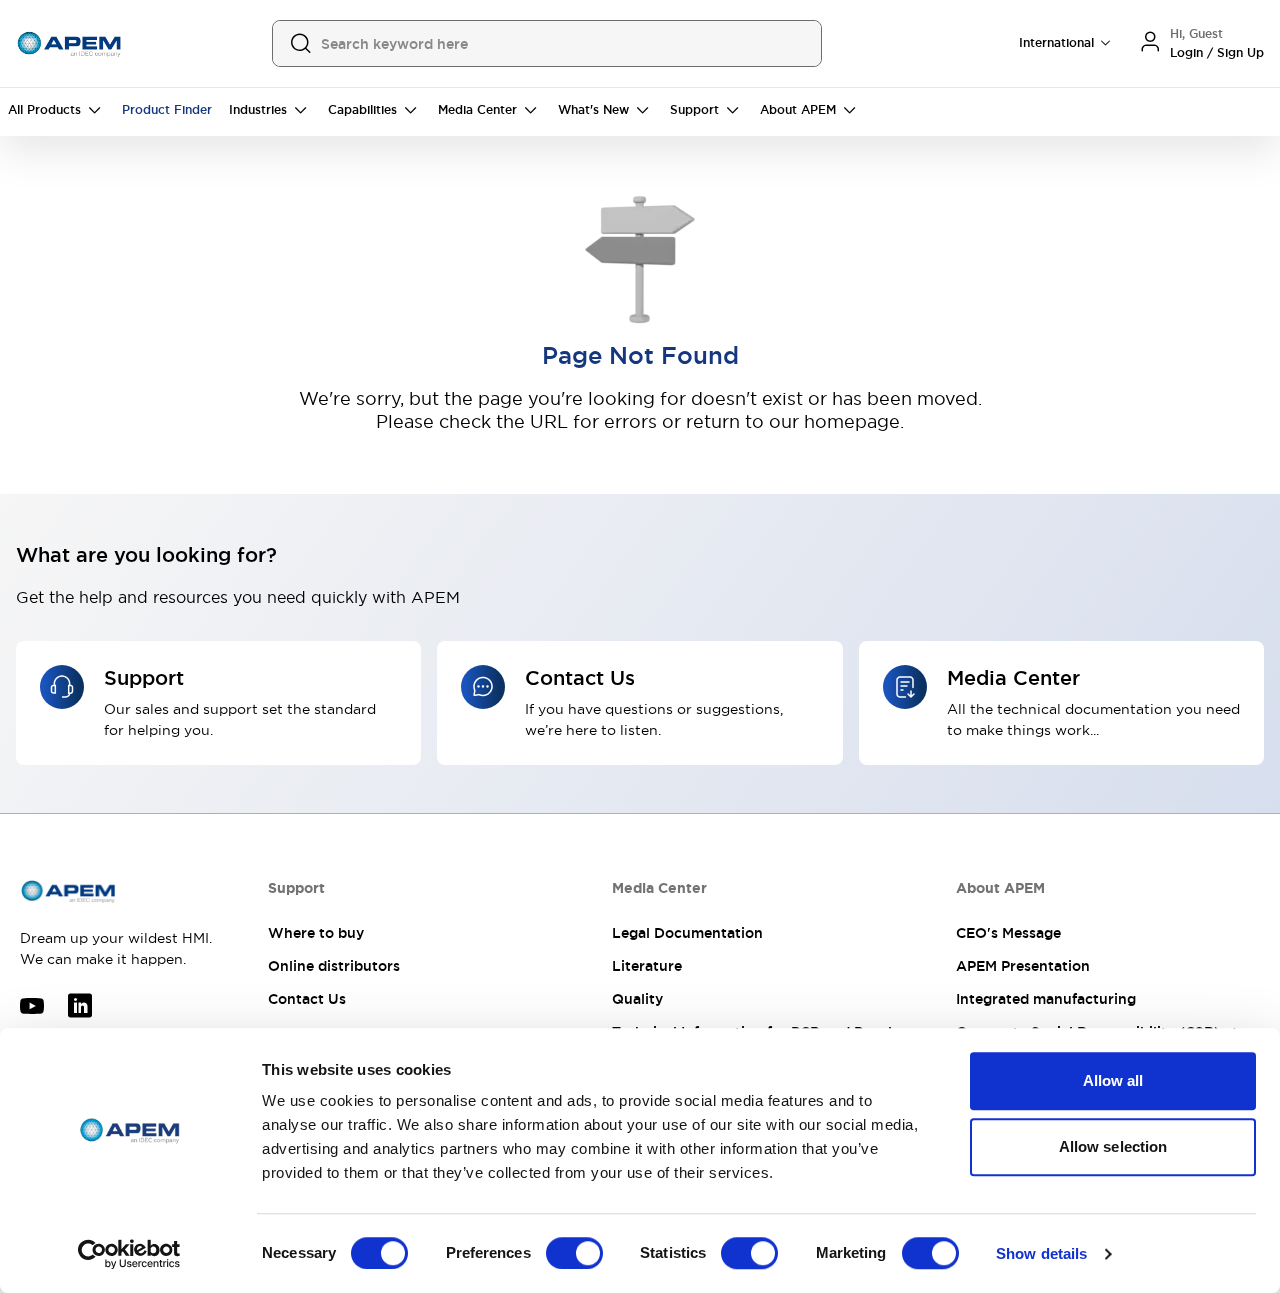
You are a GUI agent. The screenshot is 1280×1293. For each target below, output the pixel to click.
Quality (637, 999)
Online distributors (334, 966)
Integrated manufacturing (1046, 999)
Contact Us (307, 999)
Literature (647, 966)
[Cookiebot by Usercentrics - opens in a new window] (129, 1254)
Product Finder (167, 110)
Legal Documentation (687, 933)
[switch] (574, 1253)
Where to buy (316, 933)
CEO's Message (1008, 933)
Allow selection (1113, 1146)
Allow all (1113, 1080)
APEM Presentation (1023, 966)
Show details (1041, 1253)
